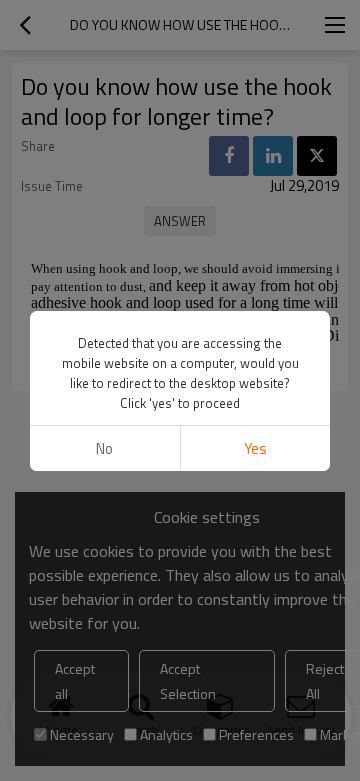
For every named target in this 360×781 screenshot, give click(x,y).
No (104, 448)
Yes (255, 448)
